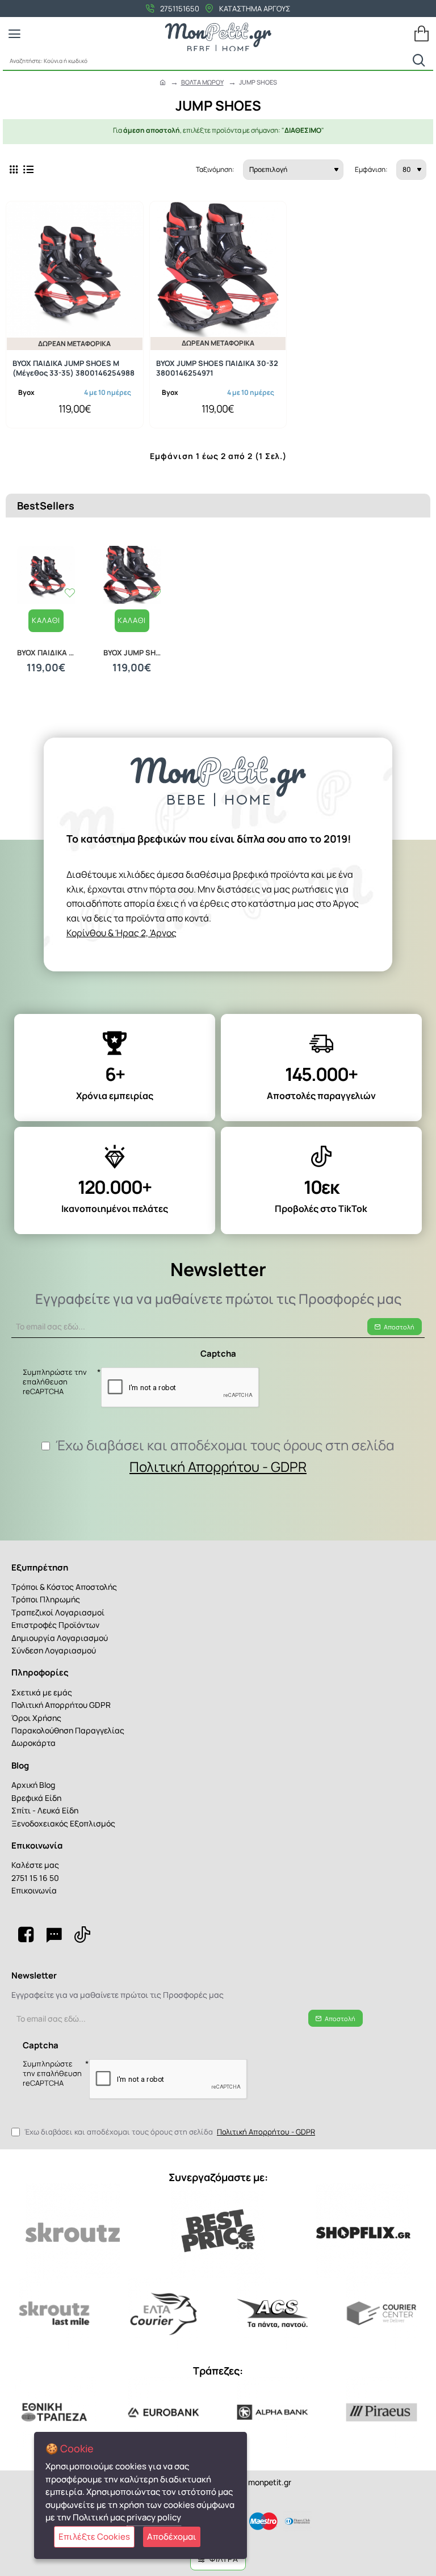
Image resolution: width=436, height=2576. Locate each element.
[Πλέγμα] (14, 169)
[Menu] (14, 34)
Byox (26, 392)
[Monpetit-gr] (26, 1934)
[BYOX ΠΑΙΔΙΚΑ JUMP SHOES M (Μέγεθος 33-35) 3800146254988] (75, 270)
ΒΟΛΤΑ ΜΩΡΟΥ (202, 82)
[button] (46, 621)
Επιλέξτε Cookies (94, 2537)
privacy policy (154, 2517)
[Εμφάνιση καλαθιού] (422, 34)
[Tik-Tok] (82, 1934)
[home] (163, 82)
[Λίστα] (28, 169)
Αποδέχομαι (172, 2537)
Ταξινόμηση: (215, 169)
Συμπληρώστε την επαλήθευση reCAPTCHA (55, 1382)
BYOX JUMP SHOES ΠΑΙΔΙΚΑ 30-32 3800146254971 (217, 368)
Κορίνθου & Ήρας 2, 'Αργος (121, 933)
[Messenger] (54, 1934)
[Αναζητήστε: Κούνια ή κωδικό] (419, 60)
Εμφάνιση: (371, 169)
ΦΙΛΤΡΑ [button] (224, 2559)
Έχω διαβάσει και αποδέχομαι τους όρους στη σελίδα (224, 1456)
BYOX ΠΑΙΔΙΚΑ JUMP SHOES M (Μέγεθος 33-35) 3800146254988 (74, 368)
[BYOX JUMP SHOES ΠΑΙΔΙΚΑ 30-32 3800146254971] (218, 270)
